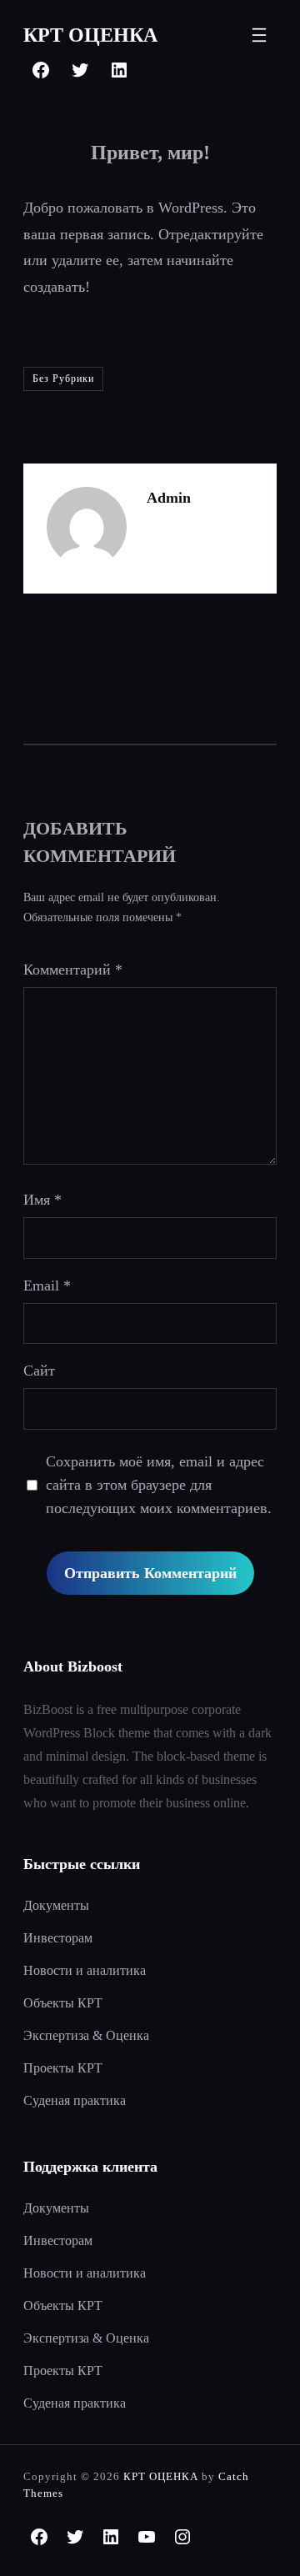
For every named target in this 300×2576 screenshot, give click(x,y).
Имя (42, 1200)
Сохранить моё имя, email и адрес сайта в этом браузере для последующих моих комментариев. (159, 1485)
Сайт (39, 1371)
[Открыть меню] (259, 35)
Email (47, 1285)
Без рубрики (63, 378)
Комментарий (73, 970)
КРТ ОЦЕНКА (90, 35)
